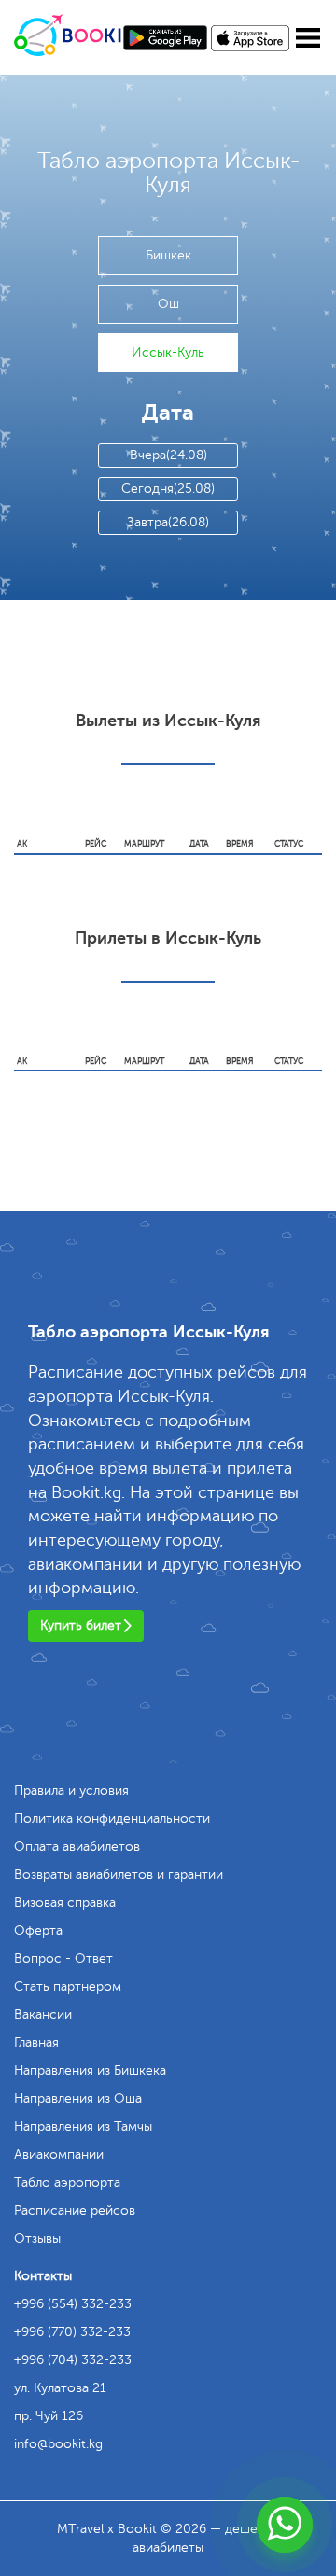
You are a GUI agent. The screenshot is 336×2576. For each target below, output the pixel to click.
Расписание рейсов (75, 2211)
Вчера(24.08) (168, 455)
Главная (36, 2043)
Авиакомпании (59, 2155)
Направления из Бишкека (90, 2071)
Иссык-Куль (168, 352)
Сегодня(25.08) (168, 489)
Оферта (38, 1931)
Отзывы (37, 2239)
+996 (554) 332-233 (73, 2304)
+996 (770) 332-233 (72, 2332)
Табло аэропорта (67, 2183)
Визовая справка (65, 1903)
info (58, 2444)
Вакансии (43, 2015)
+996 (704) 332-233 (73, 2360)
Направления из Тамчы (83, 2127)
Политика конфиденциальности (112, 1819)
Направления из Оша (78, 2099)
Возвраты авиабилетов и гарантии (119, 1875)
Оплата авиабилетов (77, 1847)
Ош (168, 304)
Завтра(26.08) (168, 522)
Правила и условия (71, 1791)
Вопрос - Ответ (63, 1959)
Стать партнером (68, 1987)
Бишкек (168, 255)
